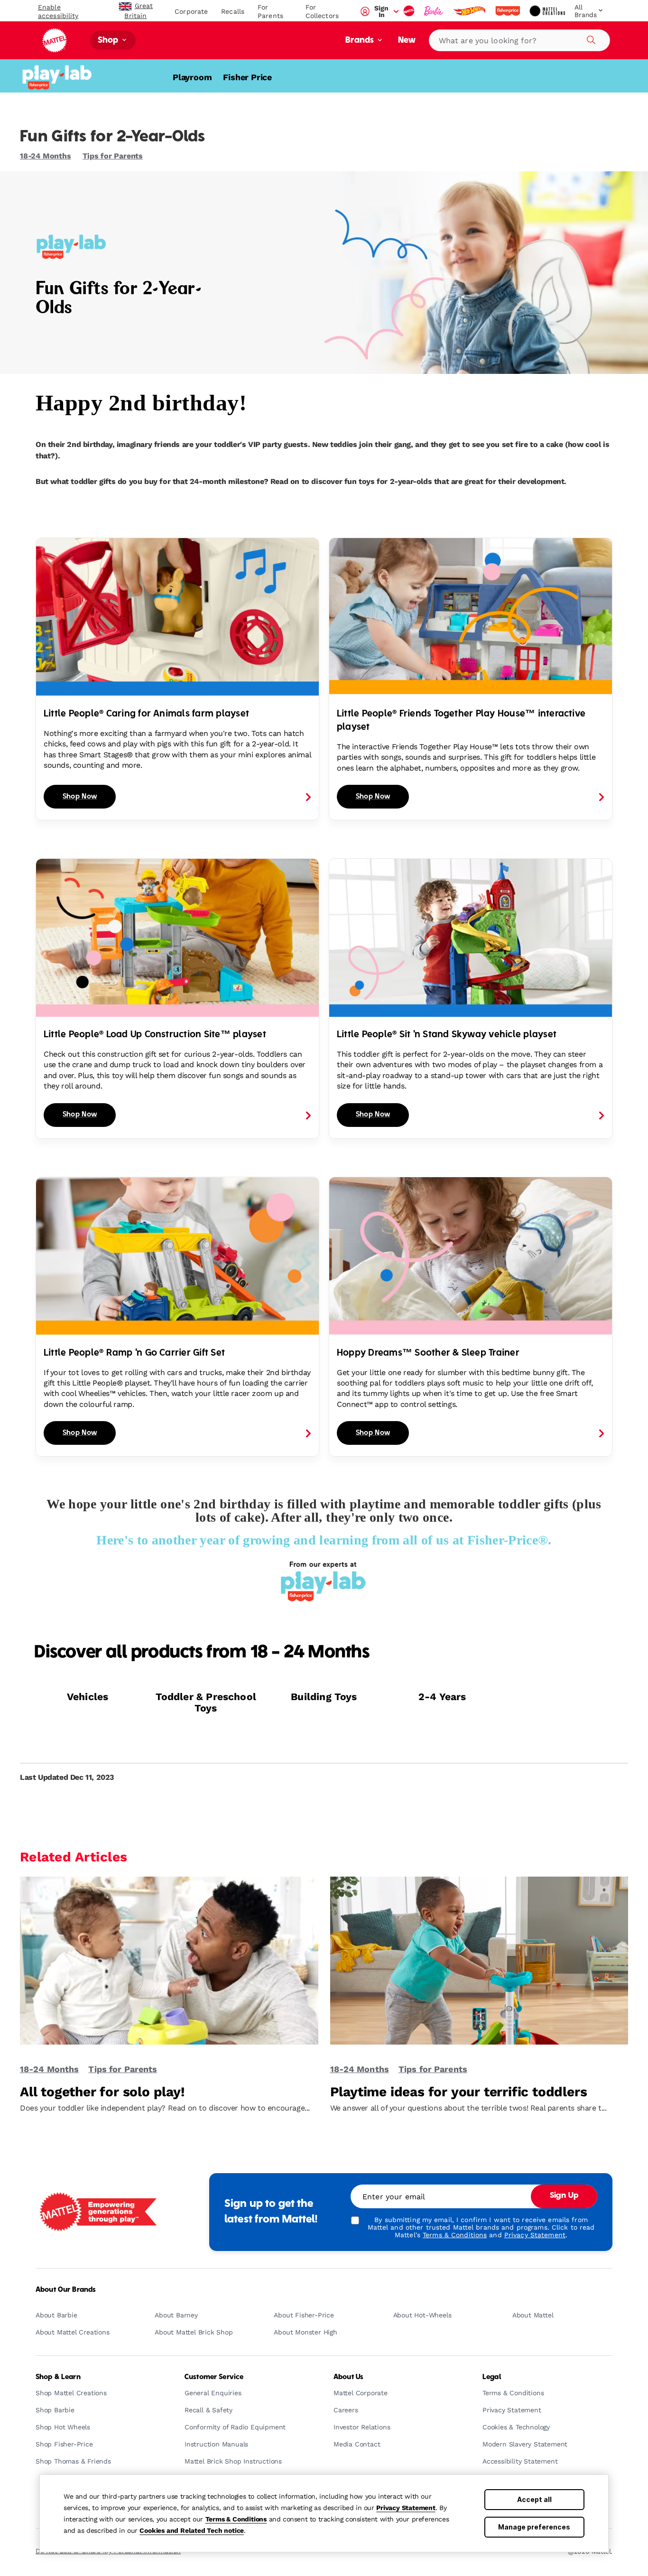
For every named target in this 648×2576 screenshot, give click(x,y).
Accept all (534, 2499)
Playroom (192, 77)
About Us (348, 2377)
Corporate (191, 11)
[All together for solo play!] (169, 1965)
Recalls (233, 11)
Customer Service (214, 2377)
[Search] (590, 38)
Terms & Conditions (236, 2519)
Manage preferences (534, 2527)
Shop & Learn (58, 2377)
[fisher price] (509, 11)
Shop (109, 41)
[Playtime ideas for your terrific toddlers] (479, 1965)
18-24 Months (46, 156)
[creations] (548, 11)
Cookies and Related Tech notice (192, 2530)
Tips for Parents (113, 156)
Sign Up (564, 2196)
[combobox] (519, 40)
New (407, 41)
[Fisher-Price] (60, 76)
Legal (492, 2377)
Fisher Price (247, 77)
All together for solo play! (102, 2092)
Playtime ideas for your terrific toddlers (459, 2092)
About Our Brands (66, 2290)
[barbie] (435, 11)
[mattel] (410, 11)
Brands (361, 41)
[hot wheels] (470, 11)
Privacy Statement (406, 2508)
